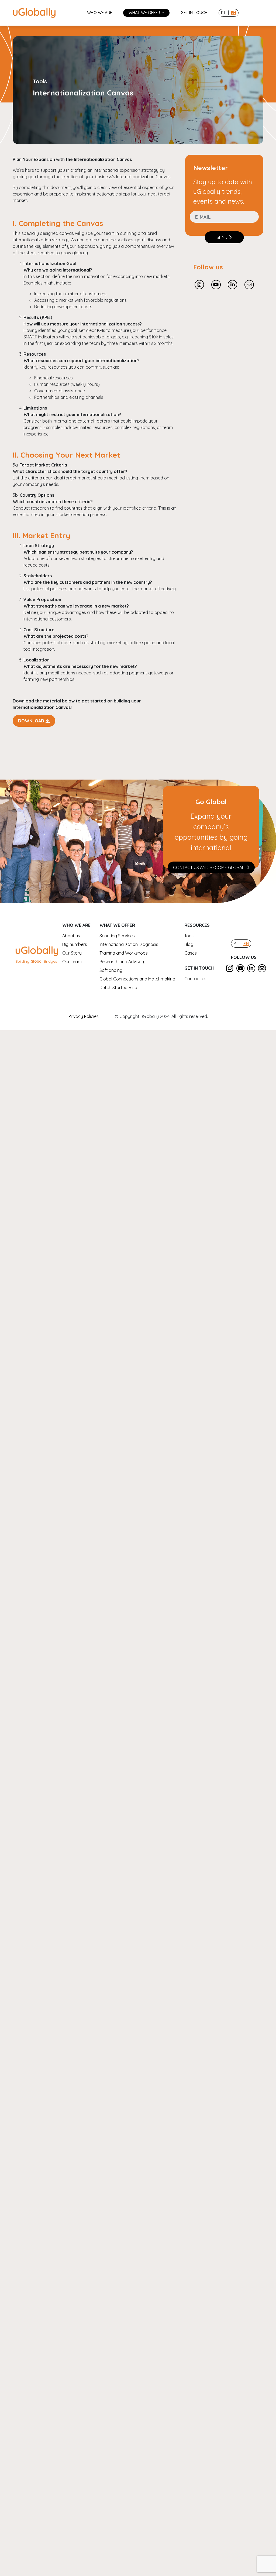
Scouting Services (117, 936)
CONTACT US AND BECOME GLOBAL (209, 867)
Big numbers (75, 944)
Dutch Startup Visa (118, 987)
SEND (222, 237)
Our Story (72, 953)
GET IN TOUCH (194, 13)
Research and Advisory (123, 962)
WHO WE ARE (100, 13)
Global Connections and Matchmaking (137, 979)
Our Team (72, 962)
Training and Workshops (124, 953)
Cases (191, 953)
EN (234, 13)
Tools (189, 936)
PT (223, 13)
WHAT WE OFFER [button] (145, 13)
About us (71, 936)
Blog (189, 944)
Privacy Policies (84, 1016)
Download (31, 721)
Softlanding (111, 970)
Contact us (195, 979)
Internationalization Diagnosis (129, 944)
